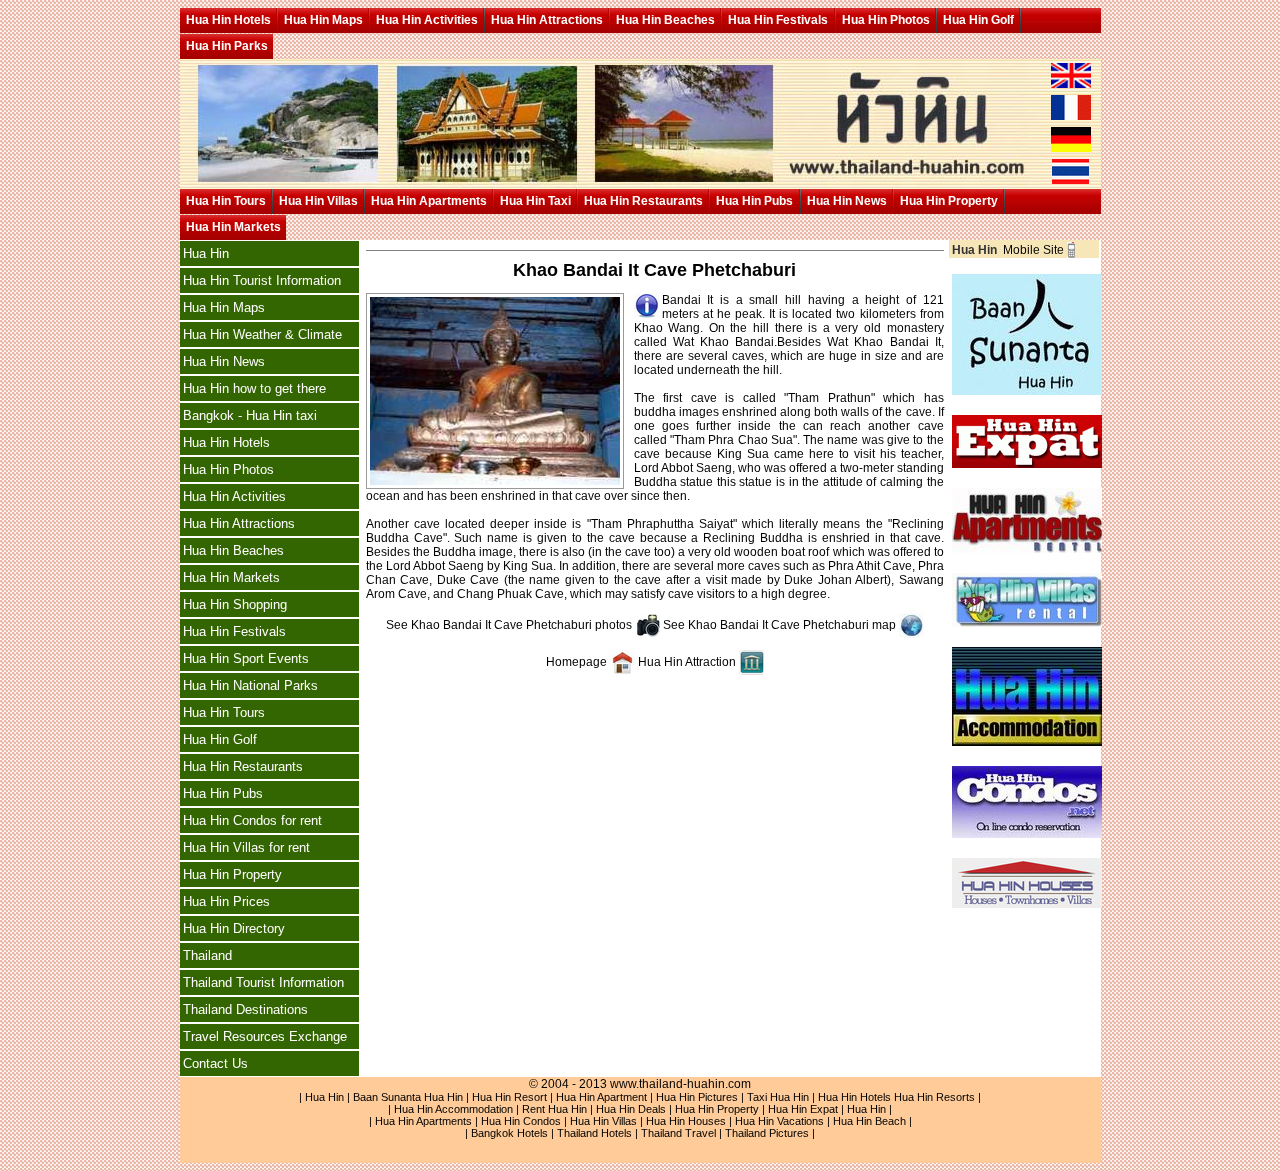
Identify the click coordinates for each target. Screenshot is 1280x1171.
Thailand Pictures (767, 1133)
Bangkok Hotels (509, 1133)
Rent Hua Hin (554, 1109)
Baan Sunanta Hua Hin (408, 1097)
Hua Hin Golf (978, 20)
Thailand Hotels (594, 1133)
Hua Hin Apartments (429, 201)
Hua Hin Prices (226, 901)
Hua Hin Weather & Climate (262, 334)
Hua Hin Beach (869, 1121)
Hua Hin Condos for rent (252, 820)
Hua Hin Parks (227, 46)
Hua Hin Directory (234, 928)
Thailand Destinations (245, 1009)
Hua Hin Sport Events (246, 658)
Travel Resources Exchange (265, 1036)
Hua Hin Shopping (235, 604)
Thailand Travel (678, 1133)
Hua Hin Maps (323, 20)
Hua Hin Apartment (601, 1097)
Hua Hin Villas (318, 201)
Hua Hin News (847, 201)
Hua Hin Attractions (547, 20)
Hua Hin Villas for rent (246, 847)
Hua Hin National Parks (250, 685)
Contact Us (215, 1063)
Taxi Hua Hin (778, 1097)
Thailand (207, 955)
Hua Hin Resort (509, 1097)
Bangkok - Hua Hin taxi (250, 415)
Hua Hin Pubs (754, 201)
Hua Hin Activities (427, 20)
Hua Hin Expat (803, 1109)
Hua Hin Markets (233, 227)
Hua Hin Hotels (228, 20)
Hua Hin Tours (226, 201)
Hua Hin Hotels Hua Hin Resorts (896, 1097)
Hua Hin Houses (686, 1121)
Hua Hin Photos (886, 20)
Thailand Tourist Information (263, 982)
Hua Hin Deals (631, 1109)
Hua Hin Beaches (665, 20)
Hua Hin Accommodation (453, 1109)
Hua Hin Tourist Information (262, 280)
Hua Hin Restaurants (643, 201)
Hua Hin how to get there (254, 388)
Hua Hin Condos (521, 1121)
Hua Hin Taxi (535, 201)
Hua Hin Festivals (778, 20)
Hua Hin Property (949, 201)
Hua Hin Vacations (779, 1121)
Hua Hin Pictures (697, 1097)
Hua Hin (206, 253)
